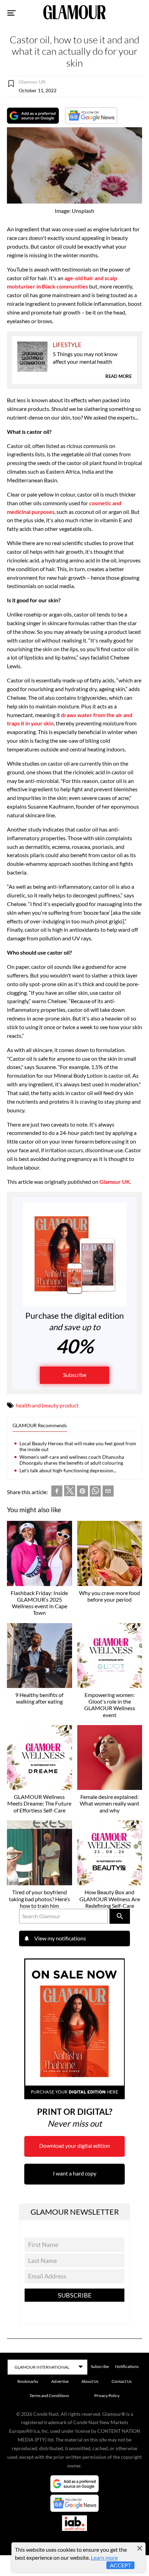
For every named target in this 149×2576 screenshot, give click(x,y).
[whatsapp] (95, 1492)
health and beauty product (47, 1405)
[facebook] (57, 1492)
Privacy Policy (107, 2396)
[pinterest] (82, 1492)
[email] (108, 1492)
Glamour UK (115, 1182)
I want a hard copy (75, 2173)
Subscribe (75, 1375)
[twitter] (70, 1492)
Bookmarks (28, 2381)
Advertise (60, 2381)
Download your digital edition (75, 2146)
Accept (120, 2565)
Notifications (127, 2366)
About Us (90, 2381)
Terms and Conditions (49, 2396)
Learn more (104, 2557)
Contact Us (122, 2381)
